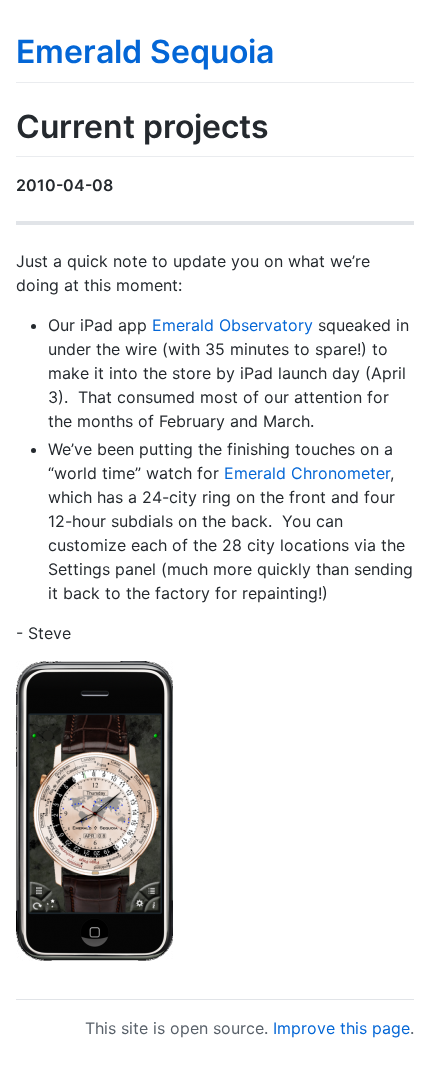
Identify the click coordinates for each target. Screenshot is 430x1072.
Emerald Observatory (232, 325)
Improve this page (341, 1028)
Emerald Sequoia (145, 51)
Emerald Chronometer (307, 473)
